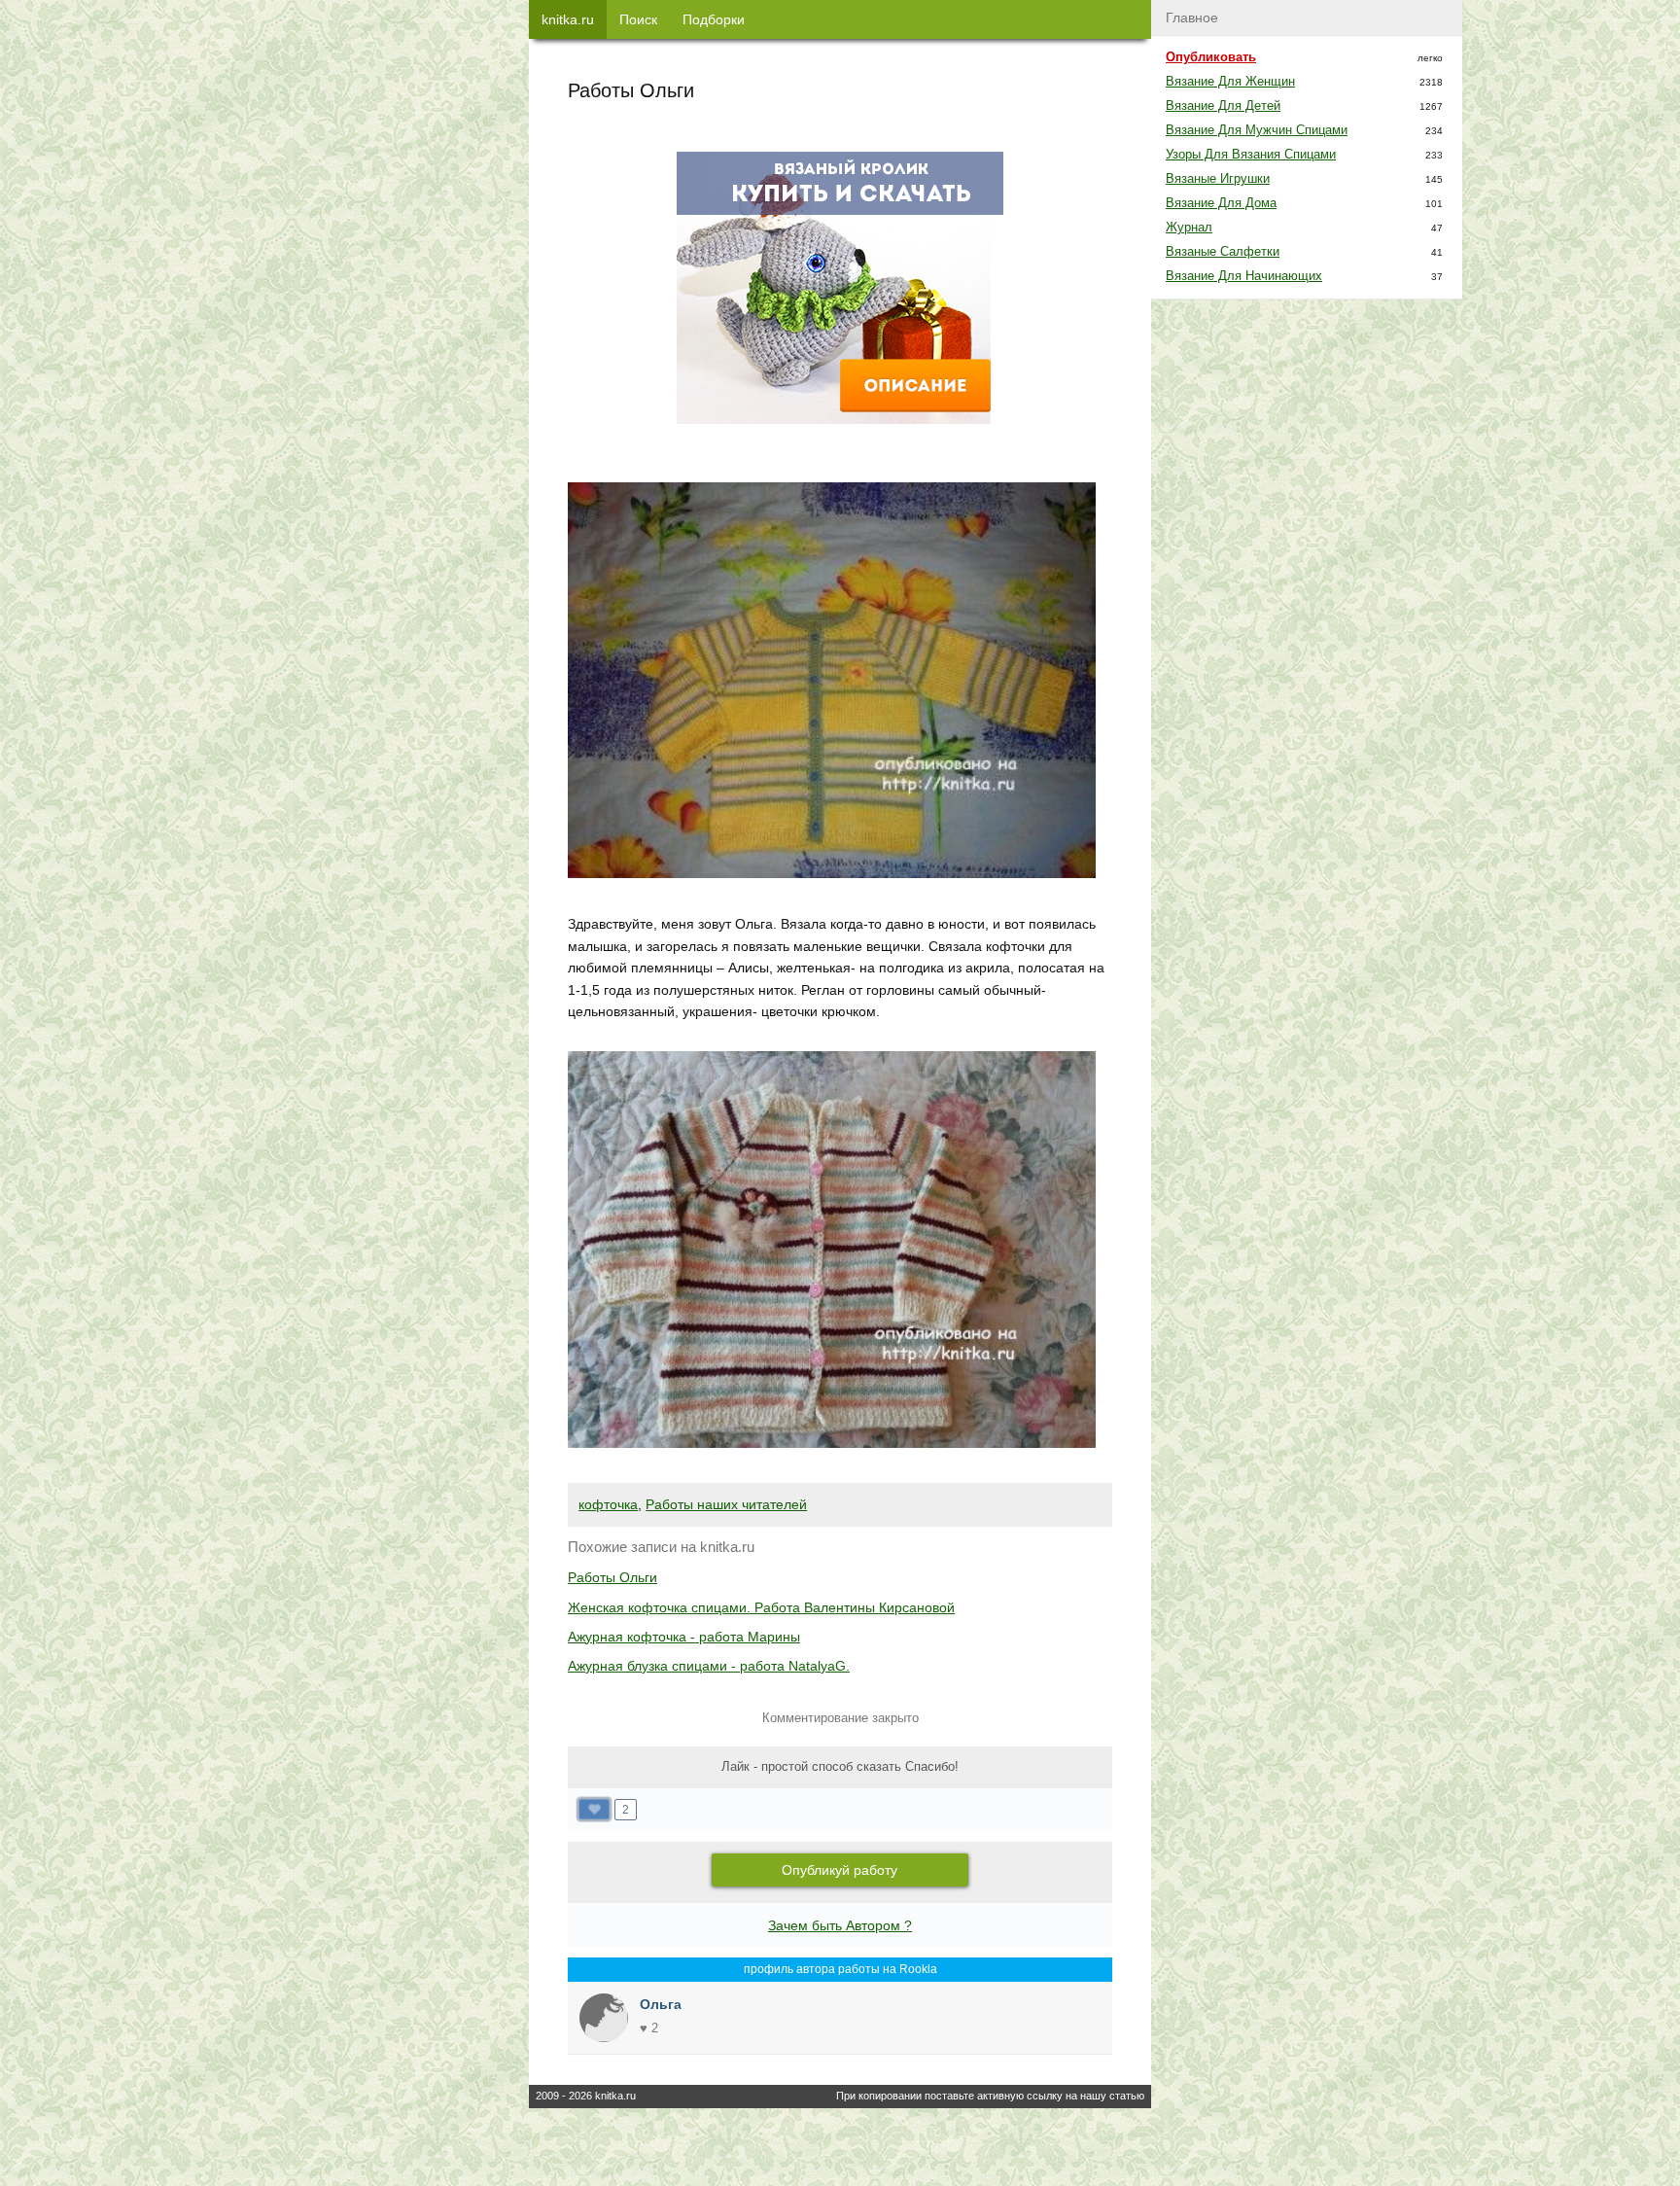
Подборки (714, 19)
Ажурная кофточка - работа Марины (684, 1637)
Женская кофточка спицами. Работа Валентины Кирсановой (761, 1607)
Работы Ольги (612, 1577)
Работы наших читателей (726, 1504)
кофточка (608, 1504)
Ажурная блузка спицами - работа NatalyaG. (709, 1666)
